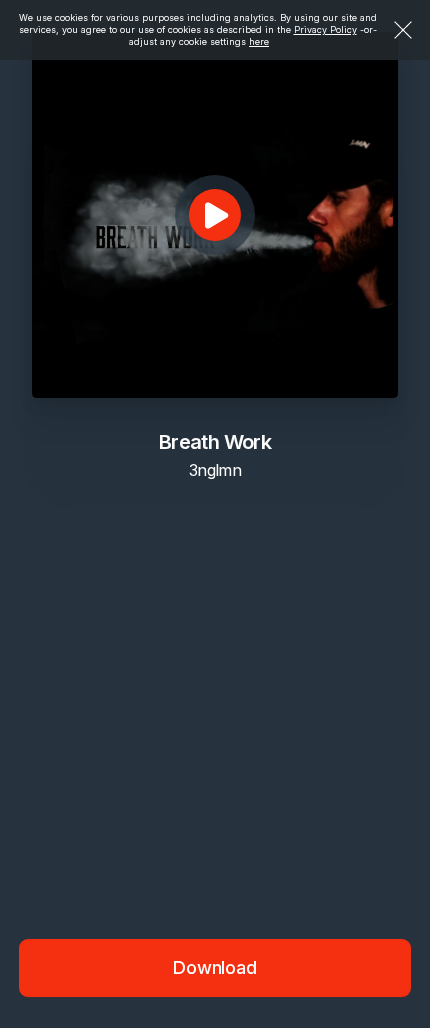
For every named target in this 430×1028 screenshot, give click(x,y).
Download (215, 967)
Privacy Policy (325, 29)
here (259, 41)
